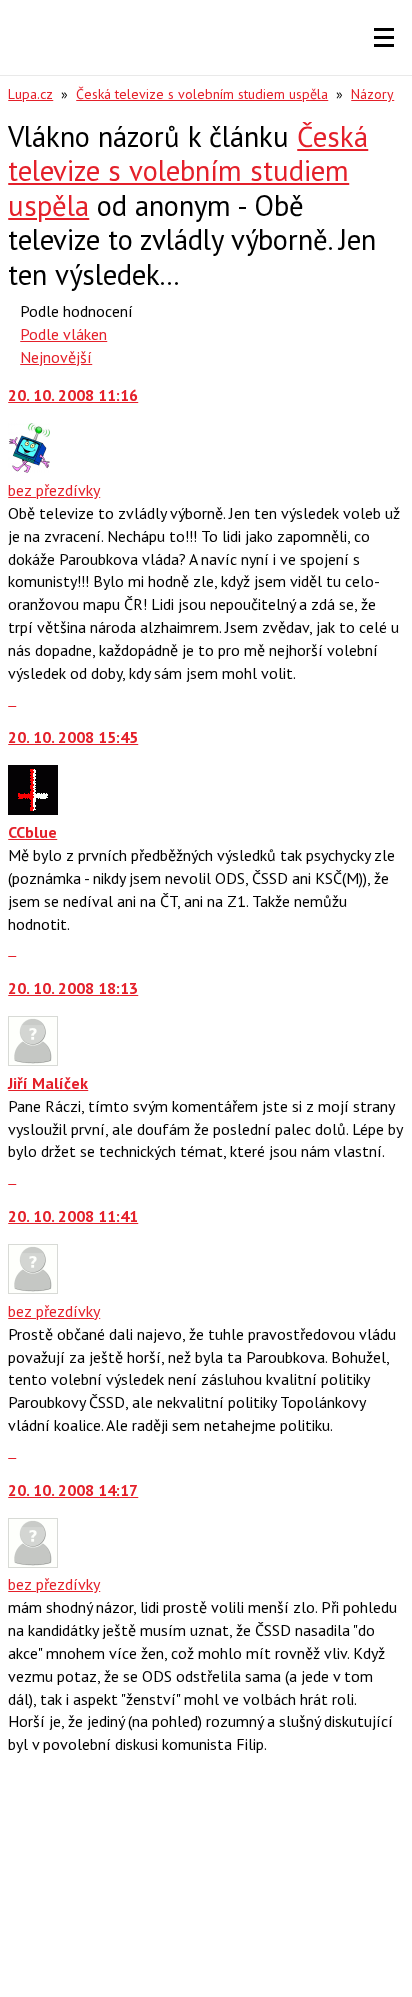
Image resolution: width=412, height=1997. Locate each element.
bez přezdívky (54, 490)
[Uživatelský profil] (29, 467)
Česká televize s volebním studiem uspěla (202, 94)
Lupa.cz (30, 94)
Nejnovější (56, 357)
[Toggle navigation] (384, 38)
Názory (372, 94)
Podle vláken (63, 334)
